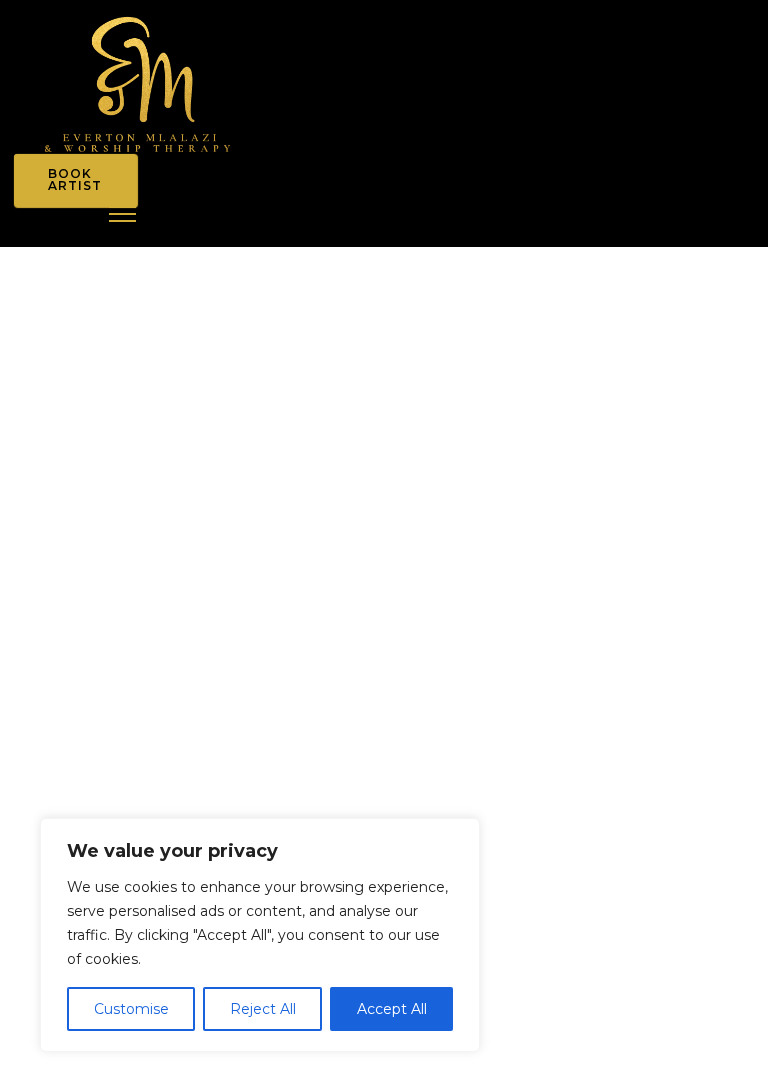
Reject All (263, 1009)
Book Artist (75, 179)
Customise (131, 1009)
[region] (260, 935)
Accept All (392, 1009)
